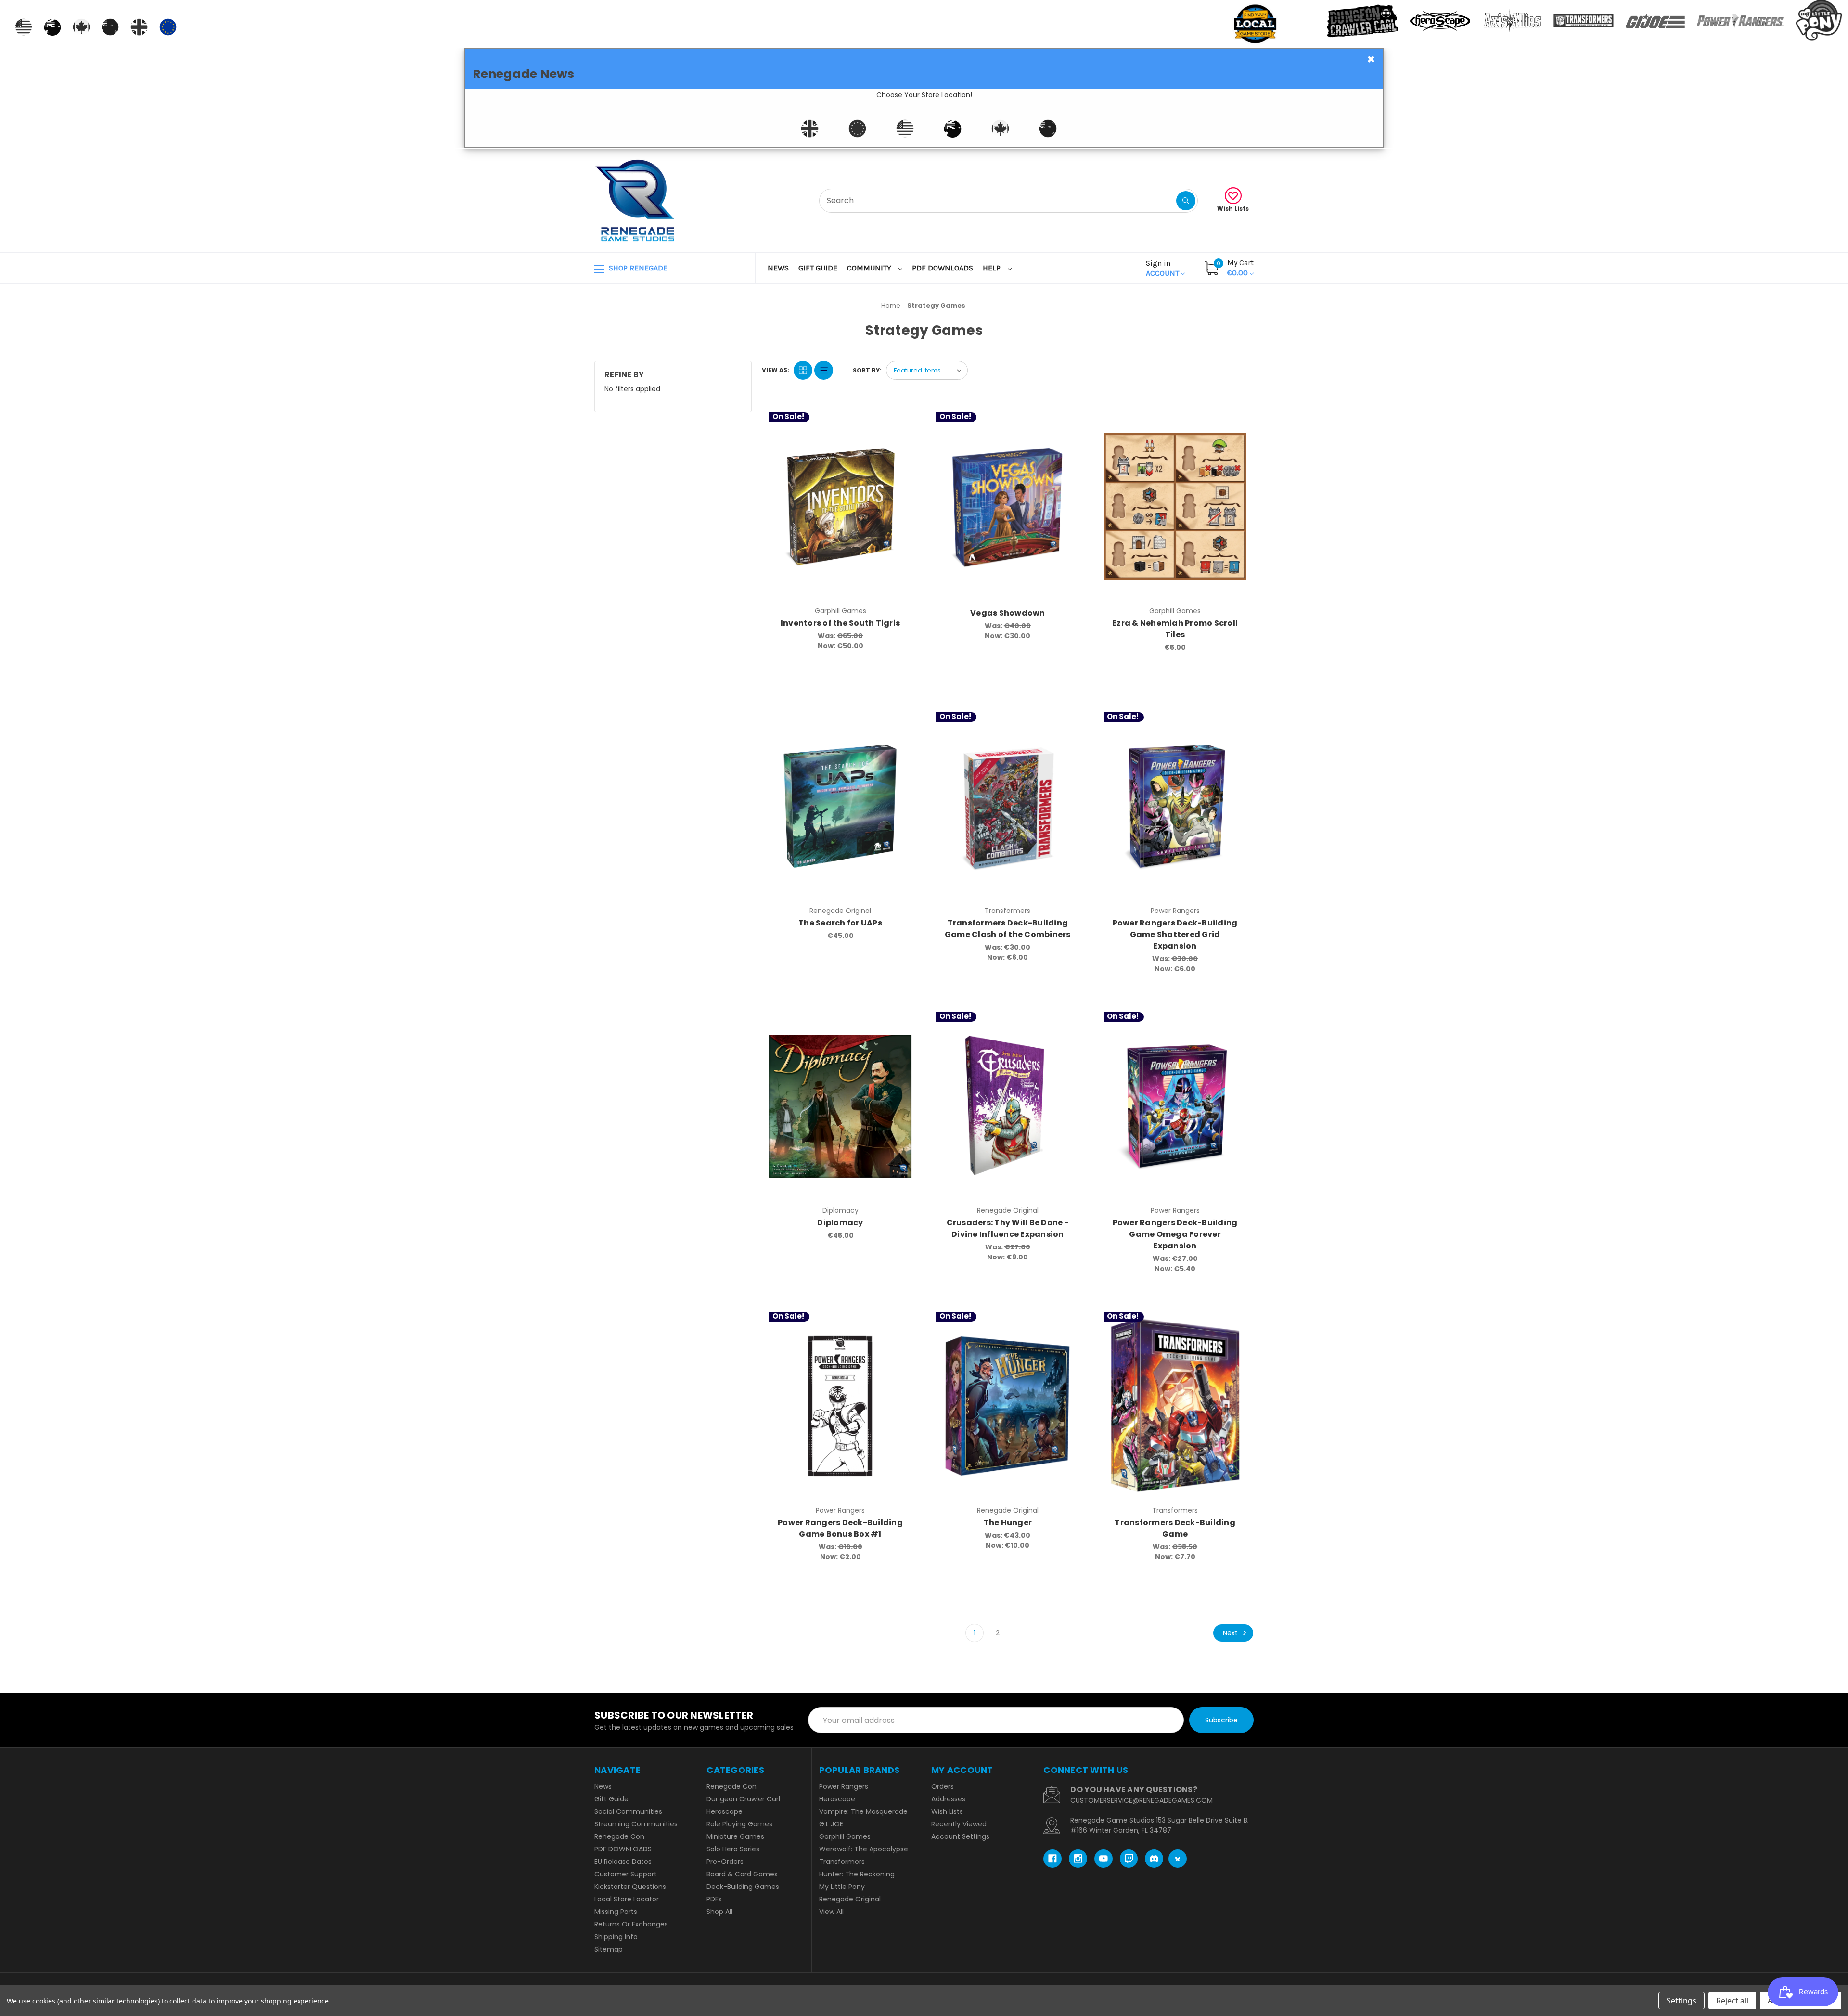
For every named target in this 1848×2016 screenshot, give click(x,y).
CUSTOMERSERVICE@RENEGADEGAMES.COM (1142, 1800)
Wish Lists (1233, 209)
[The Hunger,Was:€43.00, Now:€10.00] (1007, 1406)
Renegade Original (850, 1899)
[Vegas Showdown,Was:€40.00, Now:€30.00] (1007, 507)
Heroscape (725, 1811)
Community (870, 268)
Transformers (842, 1862)
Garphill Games (845, 1836)
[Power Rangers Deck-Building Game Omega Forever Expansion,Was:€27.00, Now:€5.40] (1175, 1106)
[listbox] (927, 370)
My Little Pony (842, 1887)
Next (1231, 1633)
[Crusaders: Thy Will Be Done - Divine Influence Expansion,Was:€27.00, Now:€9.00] (1007, 1106)
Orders (943, 1786)
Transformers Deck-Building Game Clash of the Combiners (1008, 929)
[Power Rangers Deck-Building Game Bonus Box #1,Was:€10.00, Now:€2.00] (841, 1406)
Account (1163, 268)
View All (831, 1912)
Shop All (719, 1912)
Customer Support (626, 1874)
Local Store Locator (627, 1899)
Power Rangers (844, 1786)
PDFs (714, 1899)
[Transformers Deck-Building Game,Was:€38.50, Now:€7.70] (1175, 1406)
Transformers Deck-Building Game (1175, 1528)
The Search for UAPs (840, 923)
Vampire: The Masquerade (863, 1811)
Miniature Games (735, 1836)
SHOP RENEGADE (637, 268)
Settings (1681, 2001)
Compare (900, 422)
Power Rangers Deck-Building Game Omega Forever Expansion (1175, 1234)
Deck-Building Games (743, 1887)
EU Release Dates (623, 1862)
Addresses (948, 1799)
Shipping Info (616, 1937)
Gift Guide (818, 268)
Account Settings (960, 1836)
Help (993, 268)
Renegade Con (619, 1836)
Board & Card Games (742, 1874)
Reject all (1732, 2001)
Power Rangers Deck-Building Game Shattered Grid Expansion (1175, 934)
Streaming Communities (636, 1824)
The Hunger (1008, 1522)
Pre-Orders (725, 1862)
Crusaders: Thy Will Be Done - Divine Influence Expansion (1008, 1228)
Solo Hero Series (733, 1849)
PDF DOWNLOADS (943, 268)
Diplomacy (840, 1223)
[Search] (1186, 201)
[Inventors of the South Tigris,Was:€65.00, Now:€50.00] (841, 507)
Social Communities (628, 1811)
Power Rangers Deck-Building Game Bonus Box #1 (840, 1528)
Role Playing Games (739, 1824)
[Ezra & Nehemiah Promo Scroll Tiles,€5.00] (1175, 507)
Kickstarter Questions (630, 1887)
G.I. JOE (831, 1824)
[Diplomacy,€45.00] (841, 1106)
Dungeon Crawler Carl (743, 1799)
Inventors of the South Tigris (840, 623)
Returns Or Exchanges (631, 1924)
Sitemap (609, 1949)
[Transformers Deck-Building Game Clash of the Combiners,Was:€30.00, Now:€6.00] (1007, 806)
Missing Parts (616, 1912)
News (778, 268)
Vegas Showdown (1008, 613)
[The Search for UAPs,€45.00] (841, 806)
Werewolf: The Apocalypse (864, 1849)
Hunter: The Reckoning (857, 1874)
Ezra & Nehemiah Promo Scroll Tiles (1175, 629)
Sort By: (867, 370)
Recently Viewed (959, 1824)
